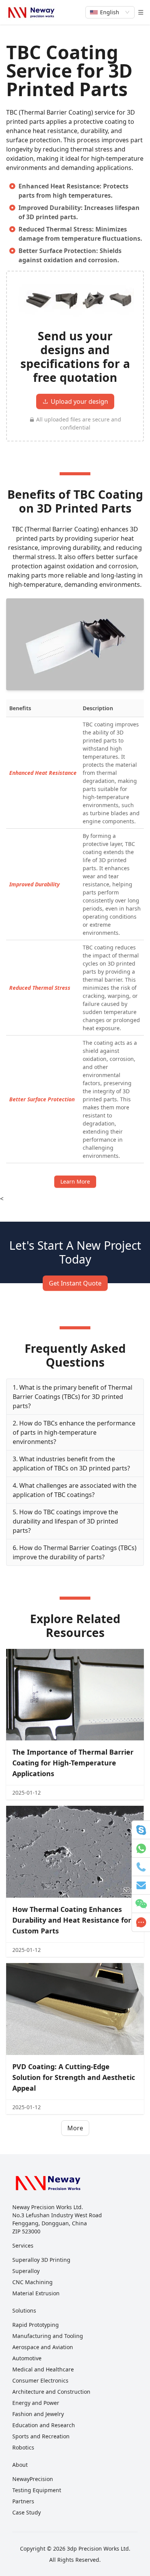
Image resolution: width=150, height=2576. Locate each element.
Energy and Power (36, 2403)
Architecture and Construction (51, 2392)
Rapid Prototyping (36, 2325)
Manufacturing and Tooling (48, 2336)
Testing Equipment (37, 2490)
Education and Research (44, 2425)
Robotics (23, 2447)
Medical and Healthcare (43, 2369)
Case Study (27, 2512)
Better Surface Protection (42, 1099)
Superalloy (26, 2271)
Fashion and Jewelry (38, 2414)
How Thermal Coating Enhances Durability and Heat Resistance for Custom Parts (72, 1920)
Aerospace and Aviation (43, 2347)
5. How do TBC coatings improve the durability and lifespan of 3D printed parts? (65, 1521)
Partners (23, 2501)
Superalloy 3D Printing (41, 2260)
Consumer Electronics (40, 2380)
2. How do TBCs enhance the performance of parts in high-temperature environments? (74, 1432)
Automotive (27, 2358)
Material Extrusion (36, 2293)
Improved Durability (34, 884)
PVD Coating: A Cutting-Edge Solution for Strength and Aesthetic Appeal (74, 2077)
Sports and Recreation (41, 2436)
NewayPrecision (33, 2479)
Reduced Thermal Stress (40, 988)
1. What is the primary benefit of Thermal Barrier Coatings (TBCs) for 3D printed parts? (72, 1397)
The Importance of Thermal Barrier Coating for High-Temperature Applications (73, 1763)
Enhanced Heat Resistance (43, 773)
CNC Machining (32, 2282)
